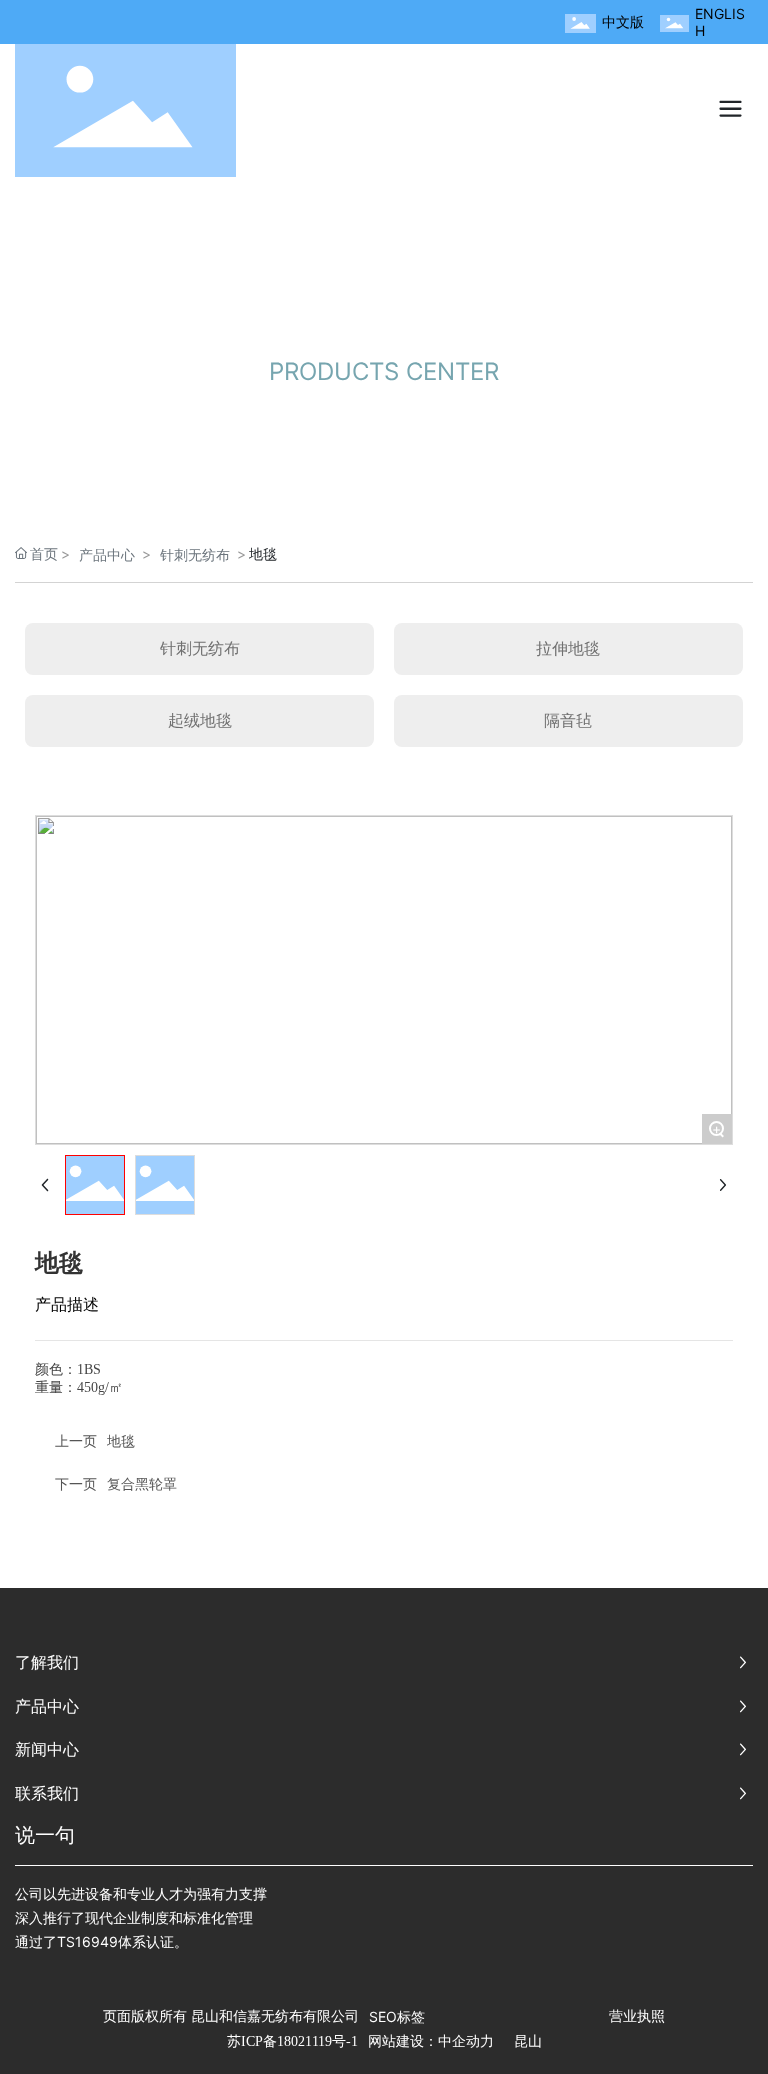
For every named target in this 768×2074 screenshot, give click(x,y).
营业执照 (637, 2015)
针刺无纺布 (195, 554)
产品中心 (107, 554)
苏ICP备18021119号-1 (292, 2041)
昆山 (528, 2041)
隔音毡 (568, 720)
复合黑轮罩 (142, 1483)
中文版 (623, 21)
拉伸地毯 (568, 648)
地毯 (121, 1440)
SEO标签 (397, 2016)
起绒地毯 (200, 720)
